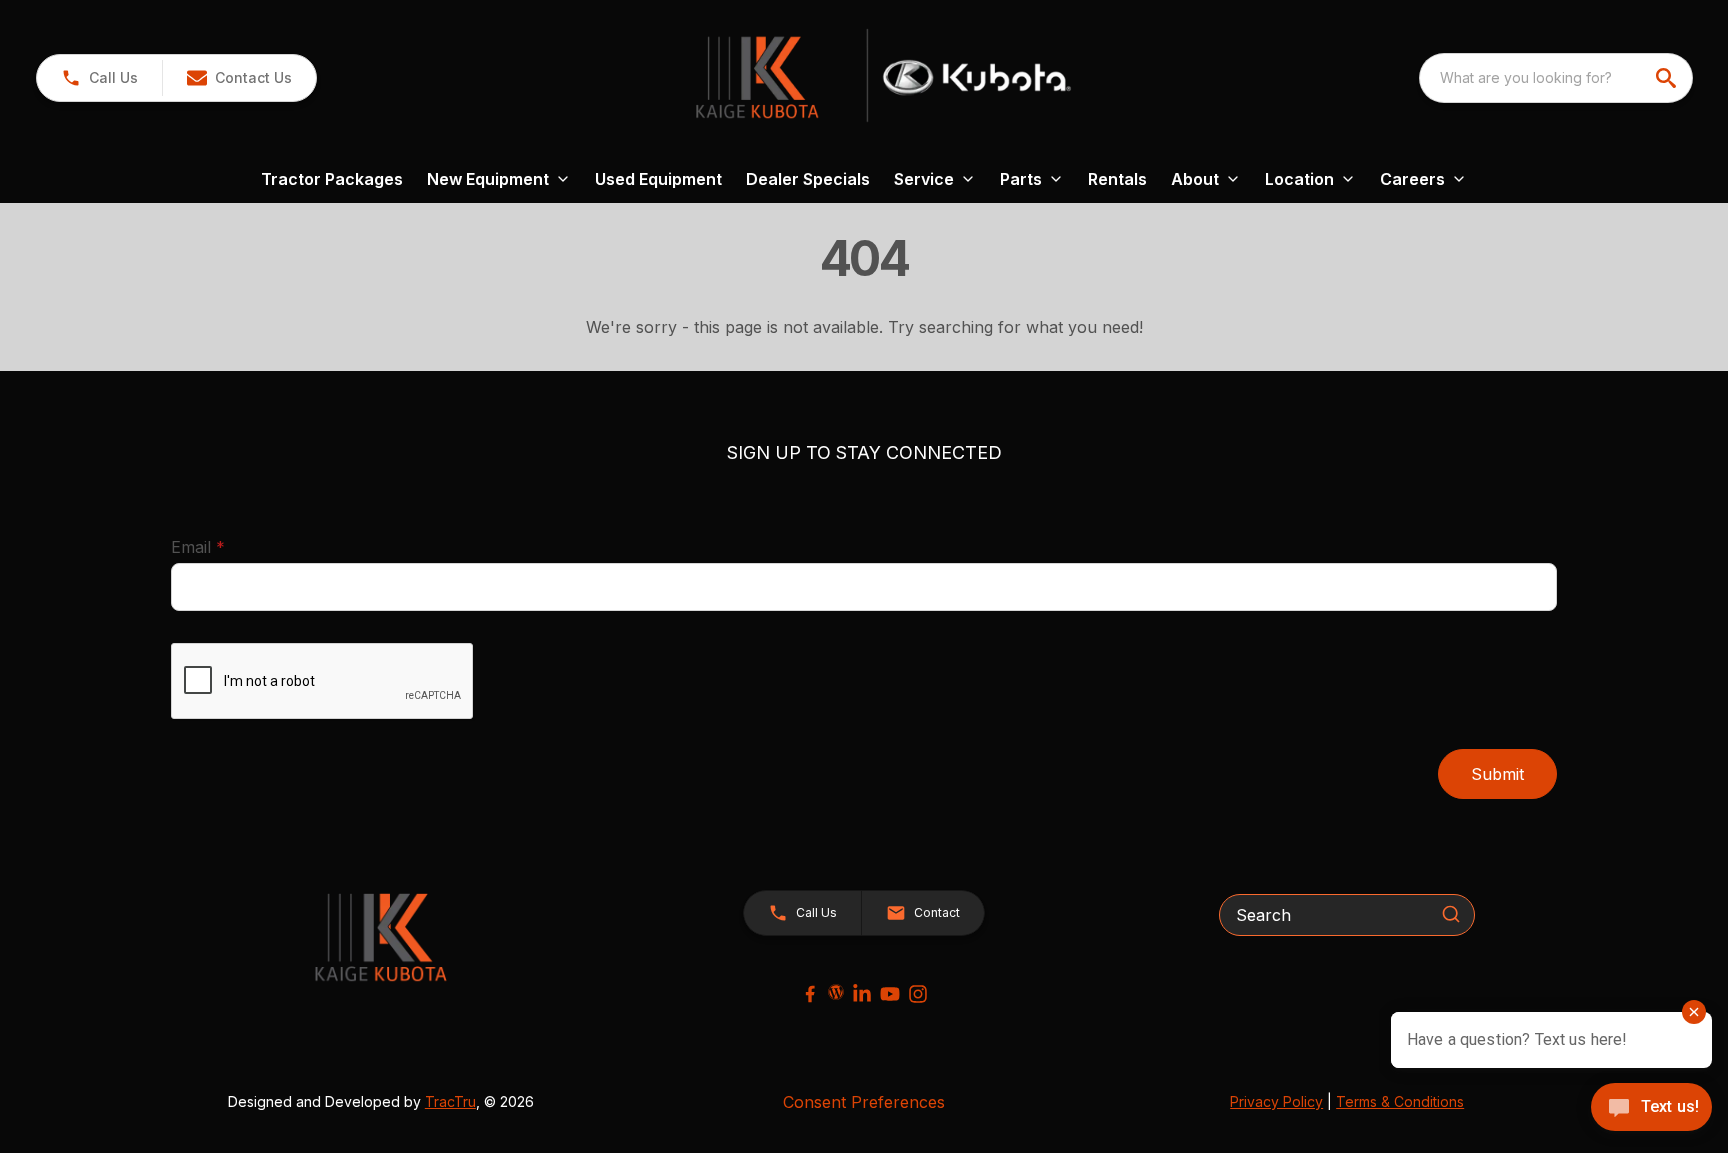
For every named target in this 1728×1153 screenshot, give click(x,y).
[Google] (836, 992)
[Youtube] (890, 994)
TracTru (450, 1101)
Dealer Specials (808, 179)
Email (229, 546)
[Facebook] (810, 994)
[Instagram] (918, 994)
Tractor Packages (332, 179)
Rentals (1117, 179)
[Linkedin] (862, 994)
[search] (1668, 78)
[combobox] (1556, 78)
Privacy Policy (1276, 1101)
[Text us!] (1651, 1109)
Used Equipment (658, 179)
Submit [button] (1497, 774)
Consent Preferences (864, 1102)
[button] (99, 78)
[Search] (1451, 914)
